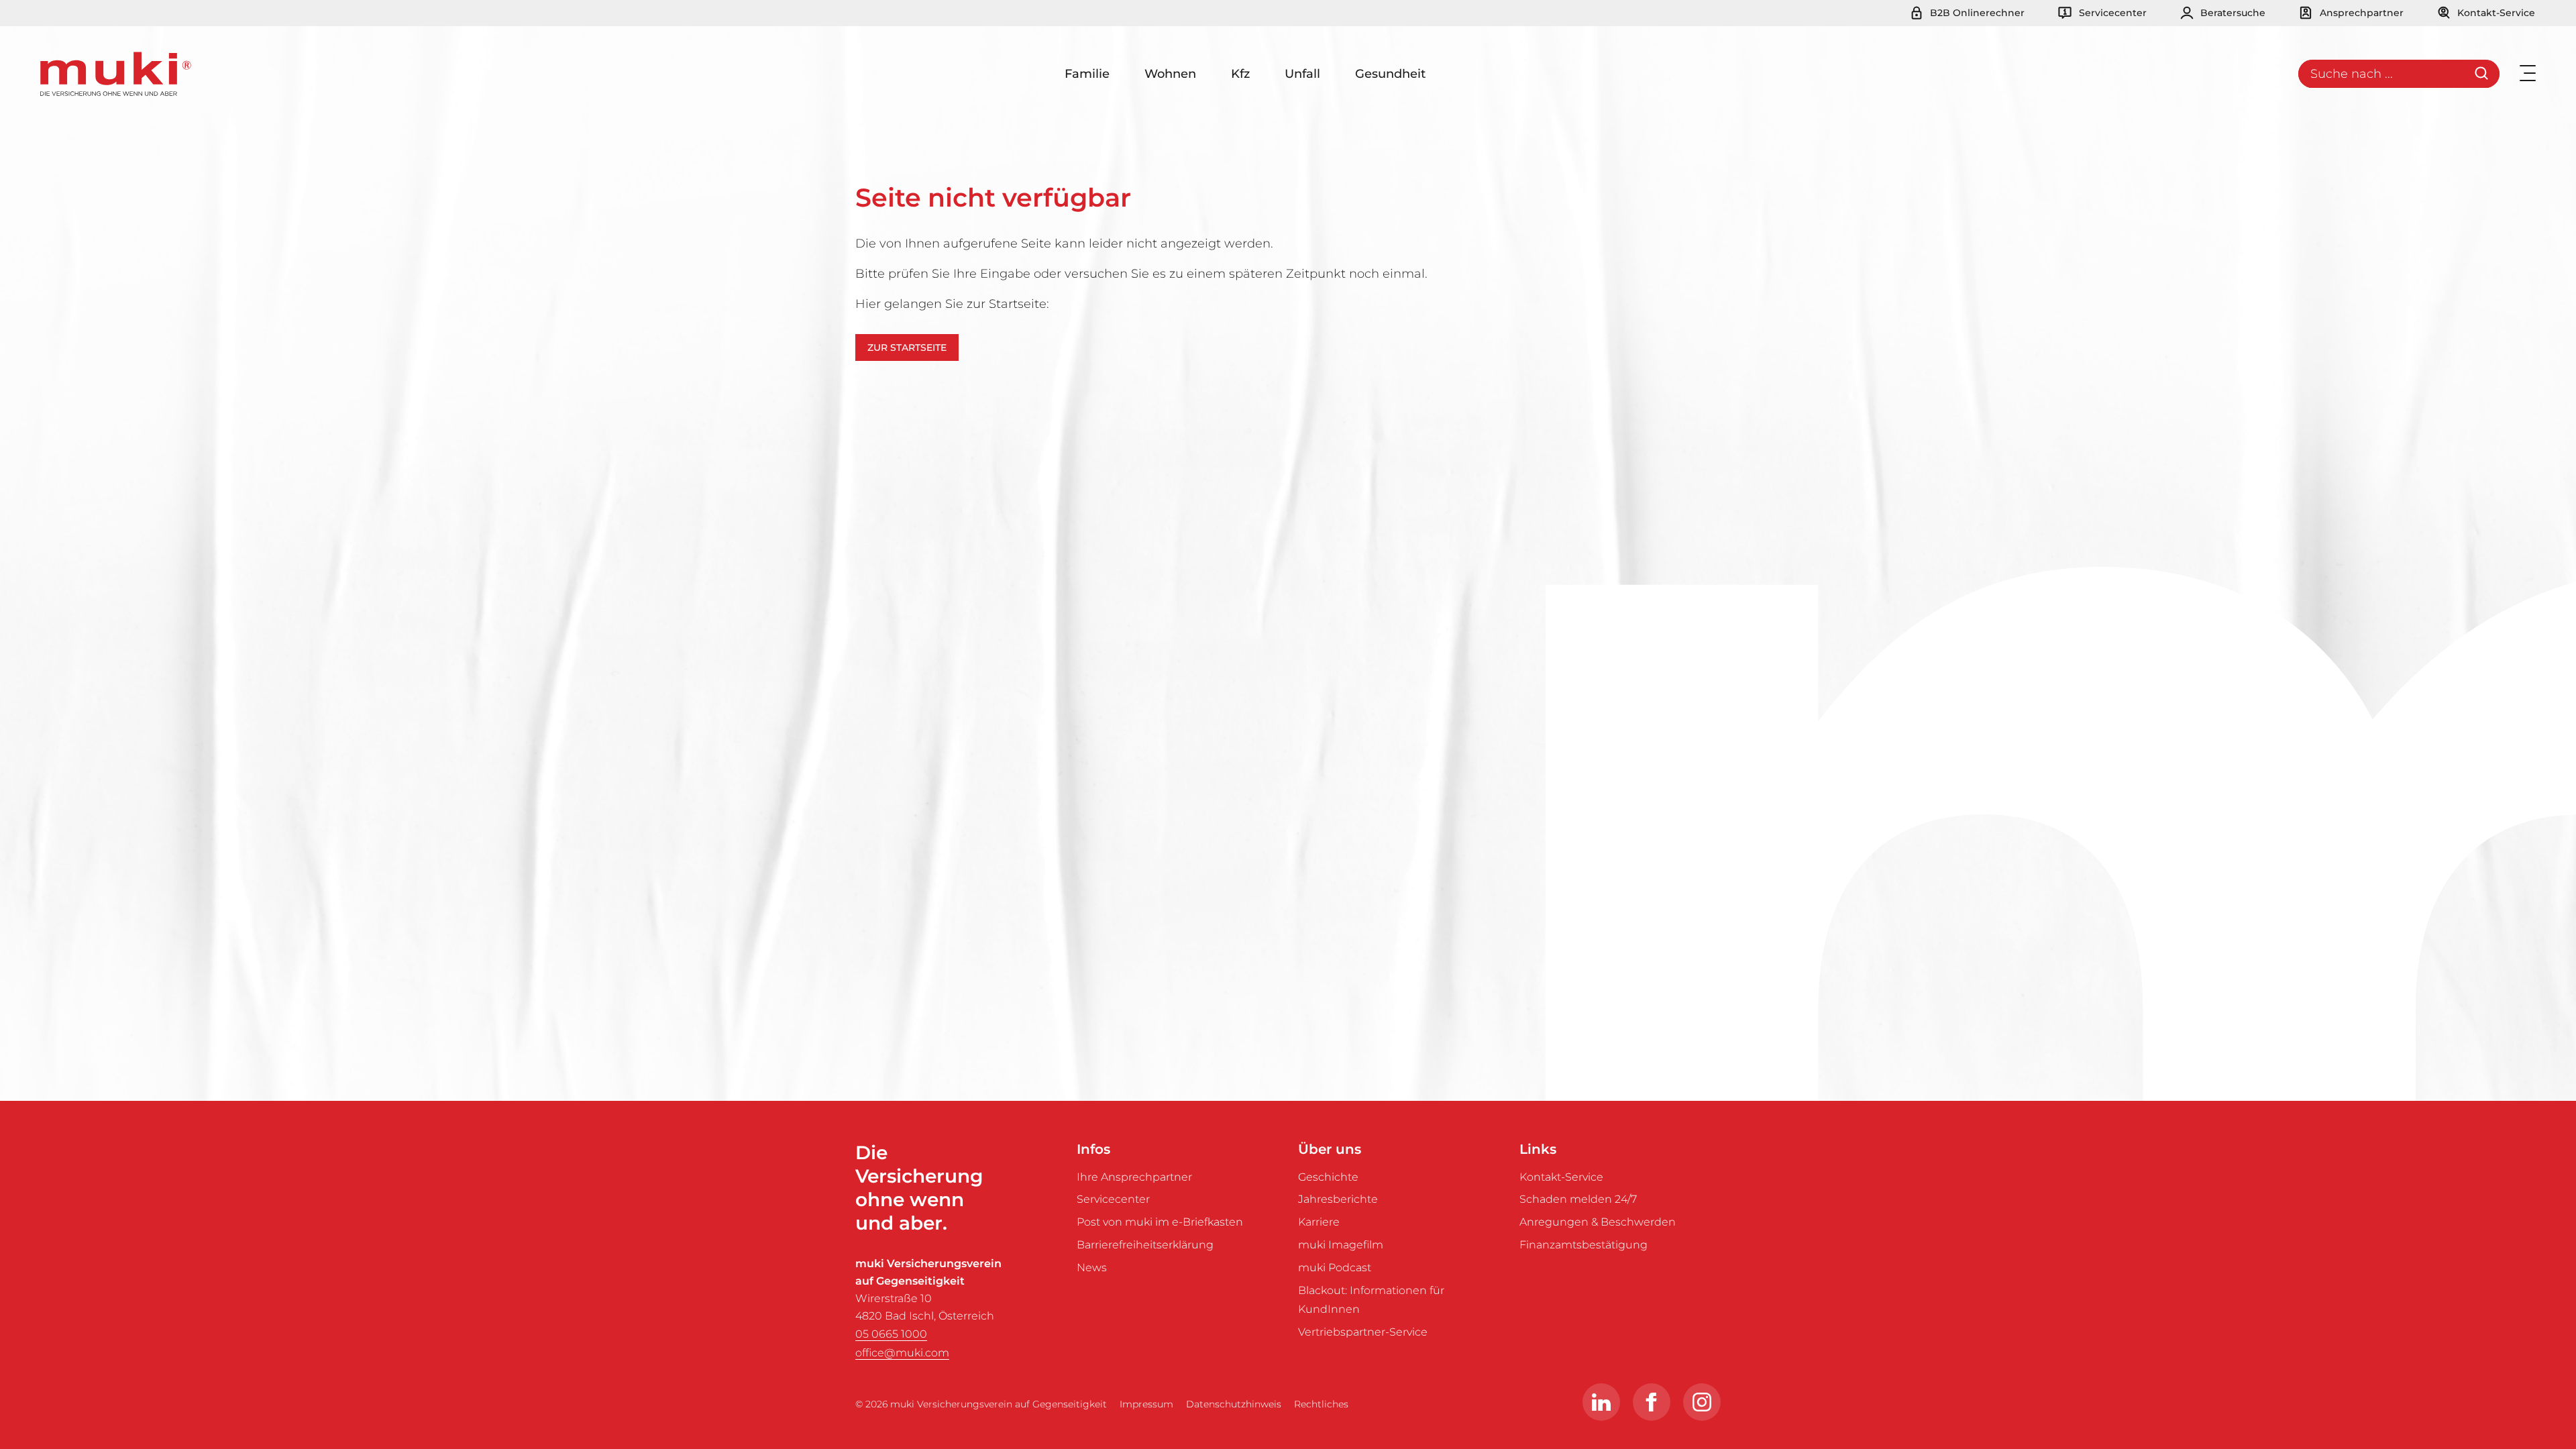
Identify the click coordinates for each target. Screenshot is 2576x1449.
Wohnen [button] (1170, 74)
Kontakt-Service (2495, 13)
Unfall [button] (1302, 74)
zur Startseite (907, 347)
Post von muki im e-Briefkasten (1160, 1222)
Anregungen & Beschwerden (1598, 1222)
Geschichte (1328, 1177)
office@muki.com (902, 1353)
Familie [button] (1087, 74)
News (1092, 1268)
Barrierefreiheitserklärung (1145, 1245)
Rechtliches (1321, 1404)
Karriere (1319, 1222)
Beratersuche (2232, 13)
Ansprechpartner (2360, 13)
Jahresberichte (1338, 1199)
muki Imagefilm (1341, 1245)
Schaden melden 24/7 (1578, 1199)
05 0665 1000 (891, 1334)
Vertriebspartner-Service (1363, 1332)
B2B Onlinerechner (1976, 13)
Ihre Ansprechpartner (1134, 1177)
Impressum (1146, 1404)
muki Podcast (1335, 1268)
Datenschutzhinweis (1234, 1404)
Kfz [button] (1240, 74)
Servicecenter (2111, 13)
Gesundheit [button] (1390, 74)
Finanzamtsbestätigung (1584, 1245)
